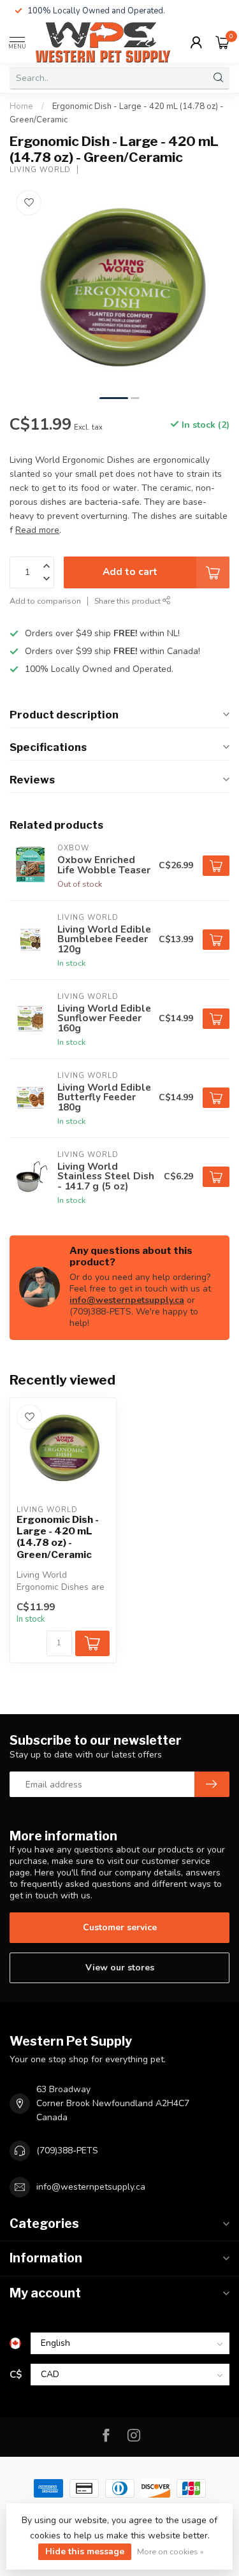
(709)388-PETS (67, 2150)
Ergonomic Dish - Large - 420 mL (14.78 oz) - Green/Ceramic (58, 1537)
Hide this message (85, 2551)
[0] (222, 42)
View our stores (120, 1968)
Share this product (128, 601)
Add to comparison (45, 601)
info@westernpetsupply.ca (127, 1300)
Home (21, 106)
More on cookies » (170, 2551)
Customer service (120, 1927)
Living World (40, 170)
